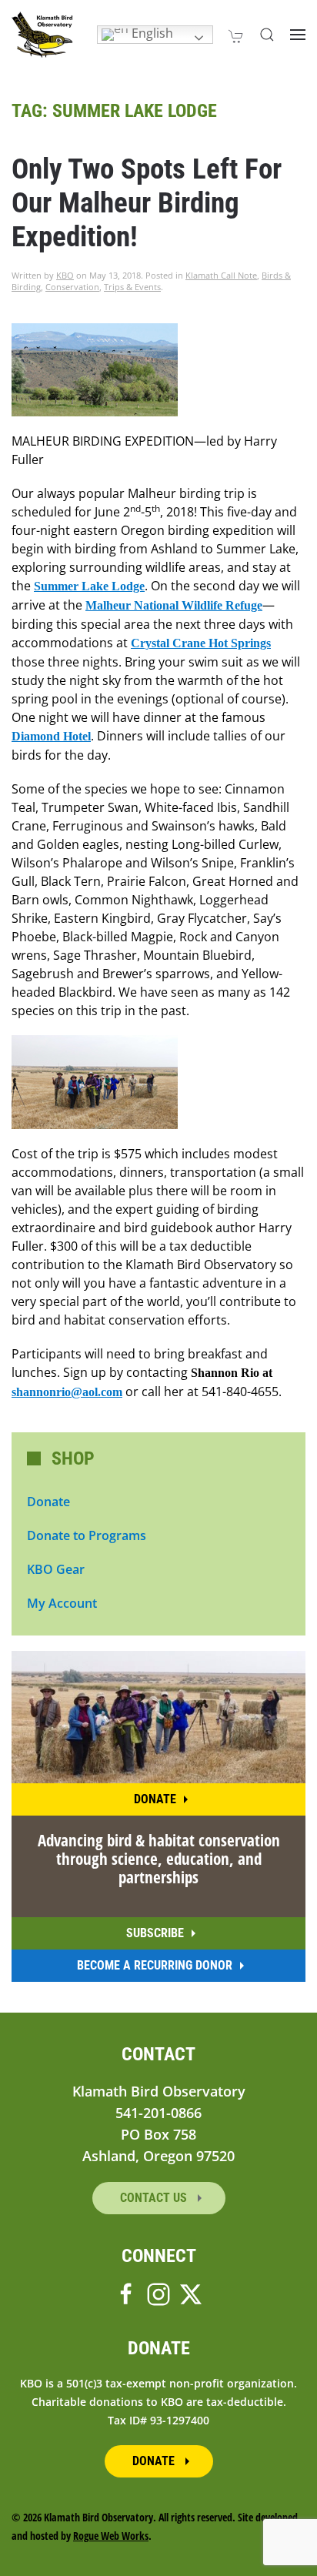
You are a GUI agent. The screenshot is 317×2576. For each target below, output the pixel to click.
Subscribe (155, 1933)
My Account (62, 1603)
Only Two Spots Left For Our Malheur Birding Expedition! (147, 203)
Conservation (72, 287)
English (151, 33)
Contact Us (155, 2198)
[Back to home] (42, 35)
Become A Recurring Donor (155, 1965)
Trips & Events (132, 287)
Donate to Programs (87, 1535)
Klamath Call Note (221, 275)
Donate (48, 1502)
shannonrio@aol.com (67, 1392)
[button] (267, 35)
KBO (65, 275)
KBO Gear (56, 1569)
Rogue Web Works (111, 2536)
